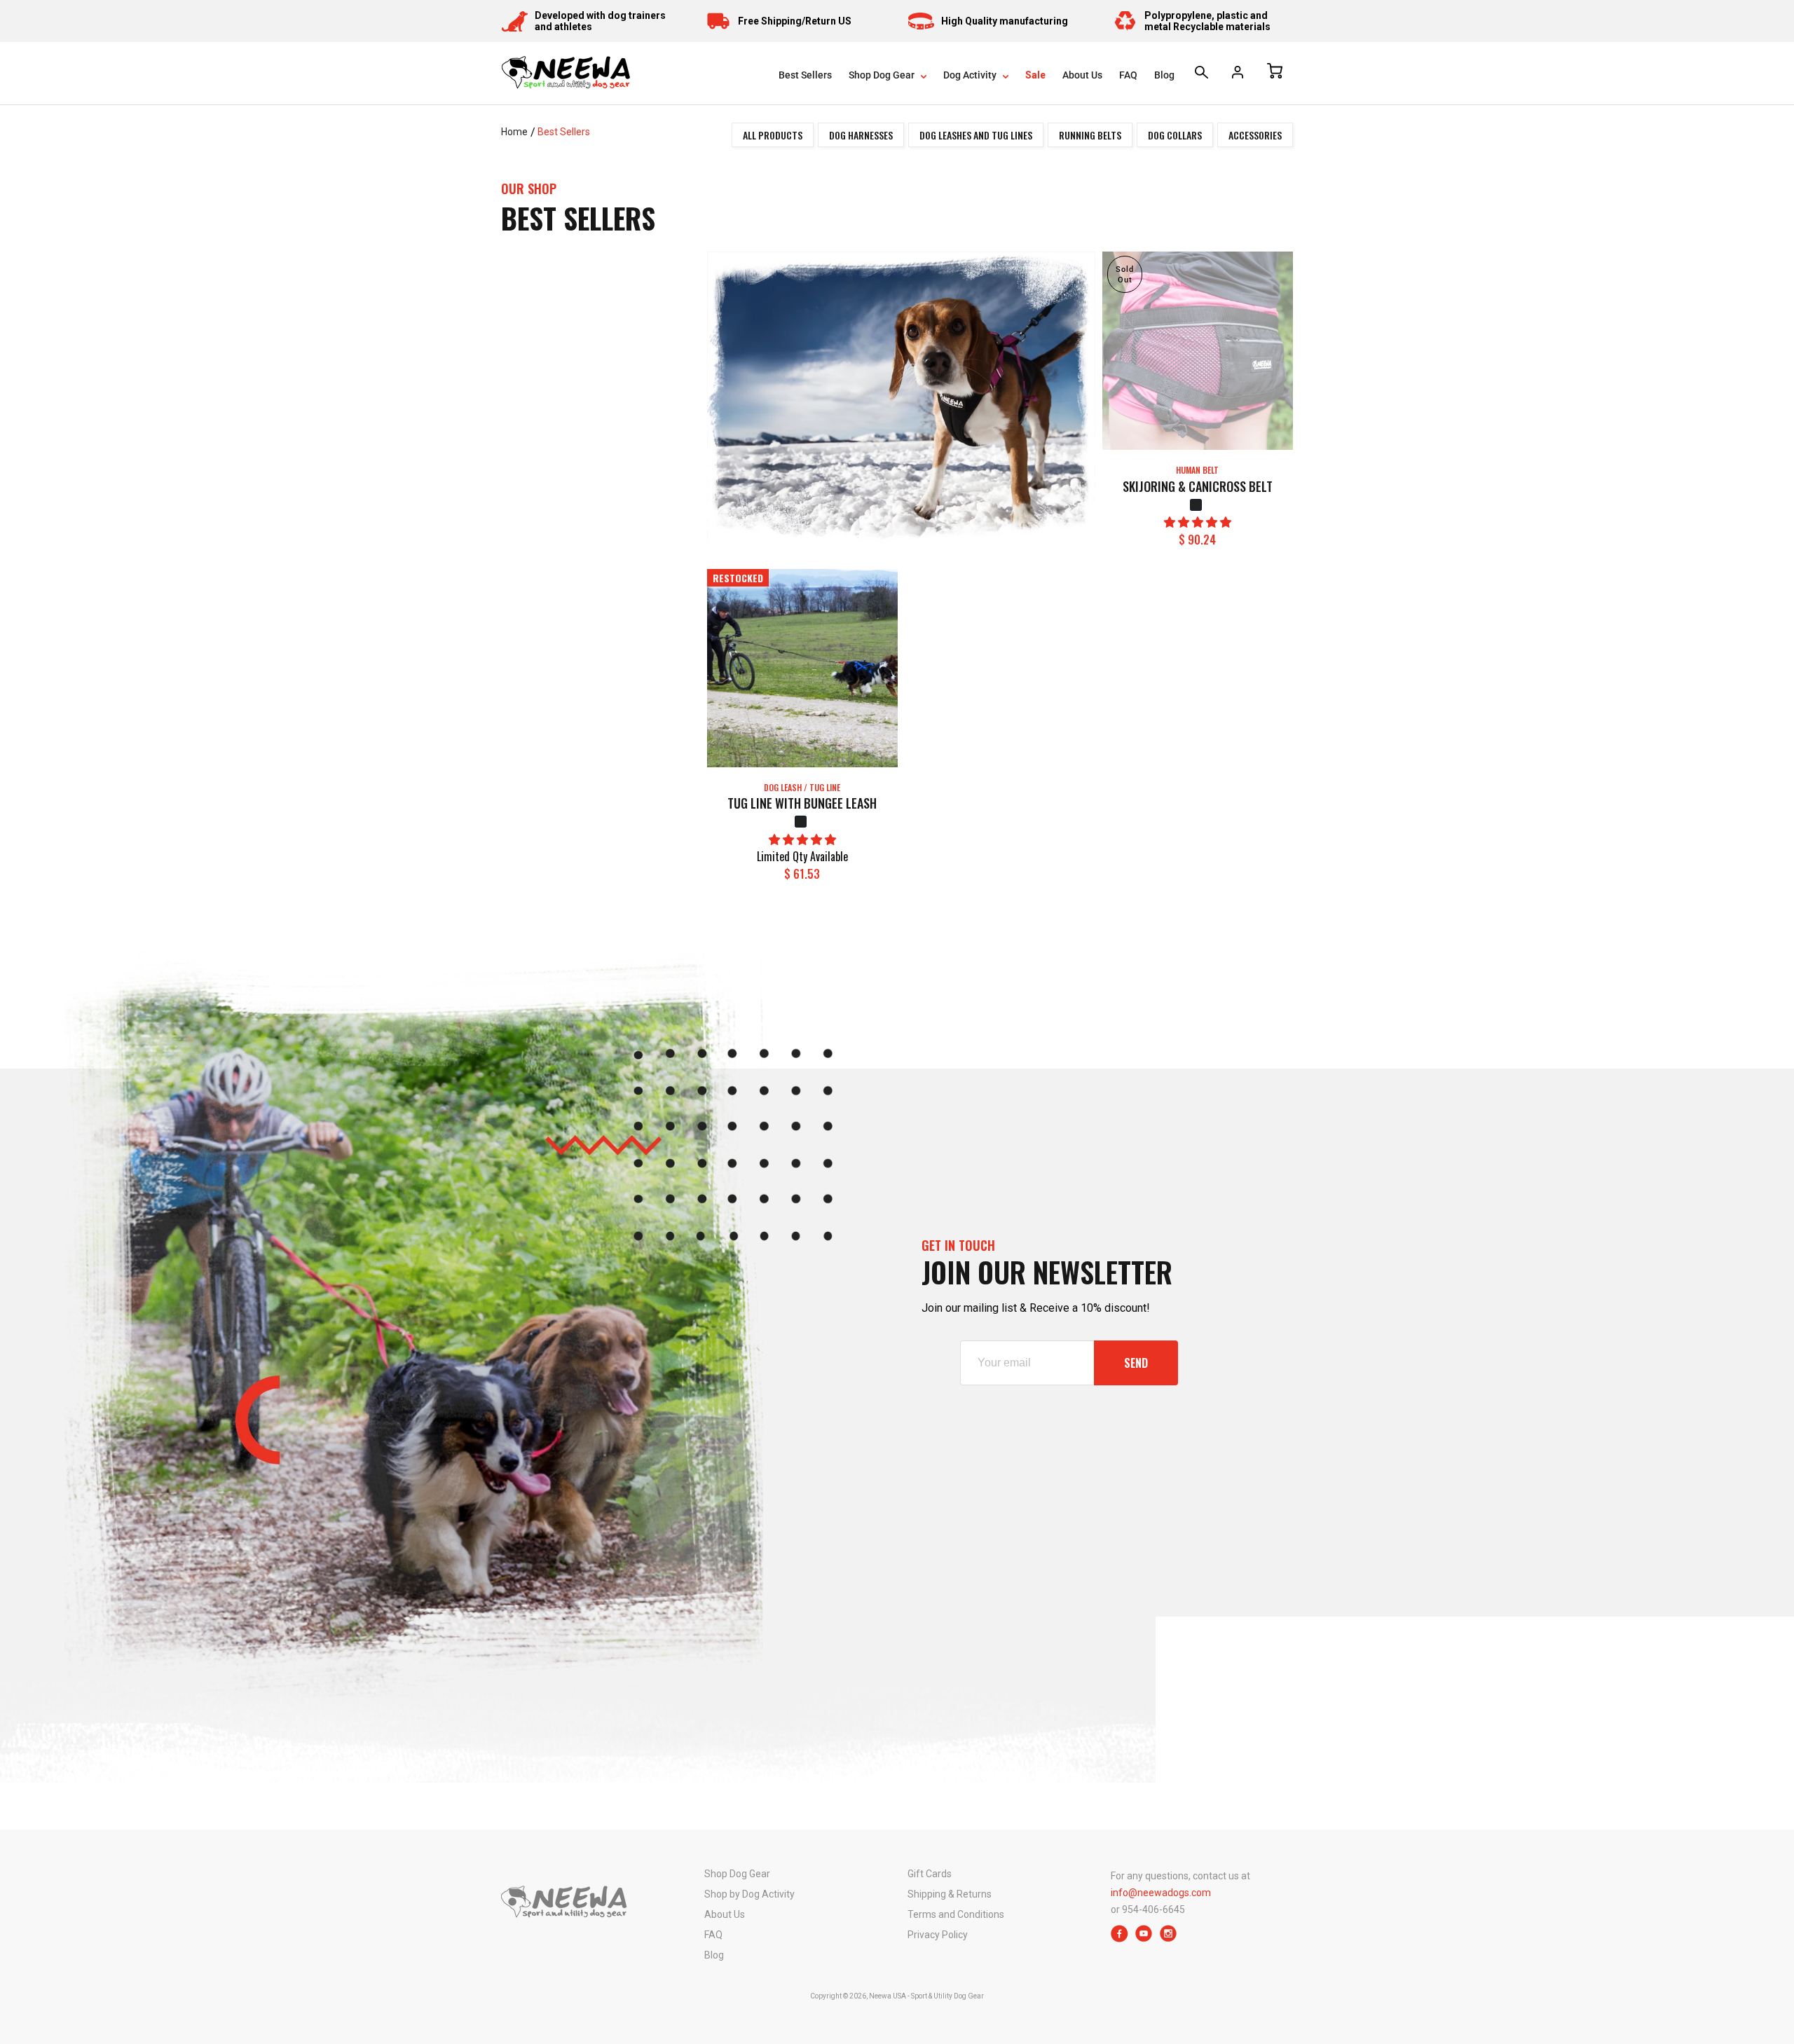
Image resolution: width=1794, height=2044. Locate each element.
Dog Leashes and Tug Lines (976, 135)
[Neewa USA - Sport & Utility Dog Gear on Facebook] (1119, 1939)
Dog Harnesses (861, 135)
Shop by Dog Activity (749, 1894)
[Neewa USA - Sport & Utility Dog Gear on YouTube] (1144, 1939)
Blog (1164, 75)
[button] (1198, 522)
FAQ (1128, 75)
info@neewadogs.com (1161, 1893)
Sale (1035, 75)
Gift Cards (930, 1874)
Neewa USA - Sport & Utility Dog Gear (926, 1996)
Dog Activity (971, 75)
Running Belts (1090, 135)
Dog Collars (1175, 135)
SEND (1136, 1363)
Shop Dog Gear (883, 75)
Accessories (1255, 135)
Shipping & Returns (950, 1894)
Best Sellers (805, 75)
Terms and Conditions (956, 1914)
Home (514, 132)
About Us (1082, 75)
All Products (773, 135)
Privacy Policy (938, 1935)
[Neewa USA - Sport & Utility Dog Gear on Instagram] (1169, 1939)
